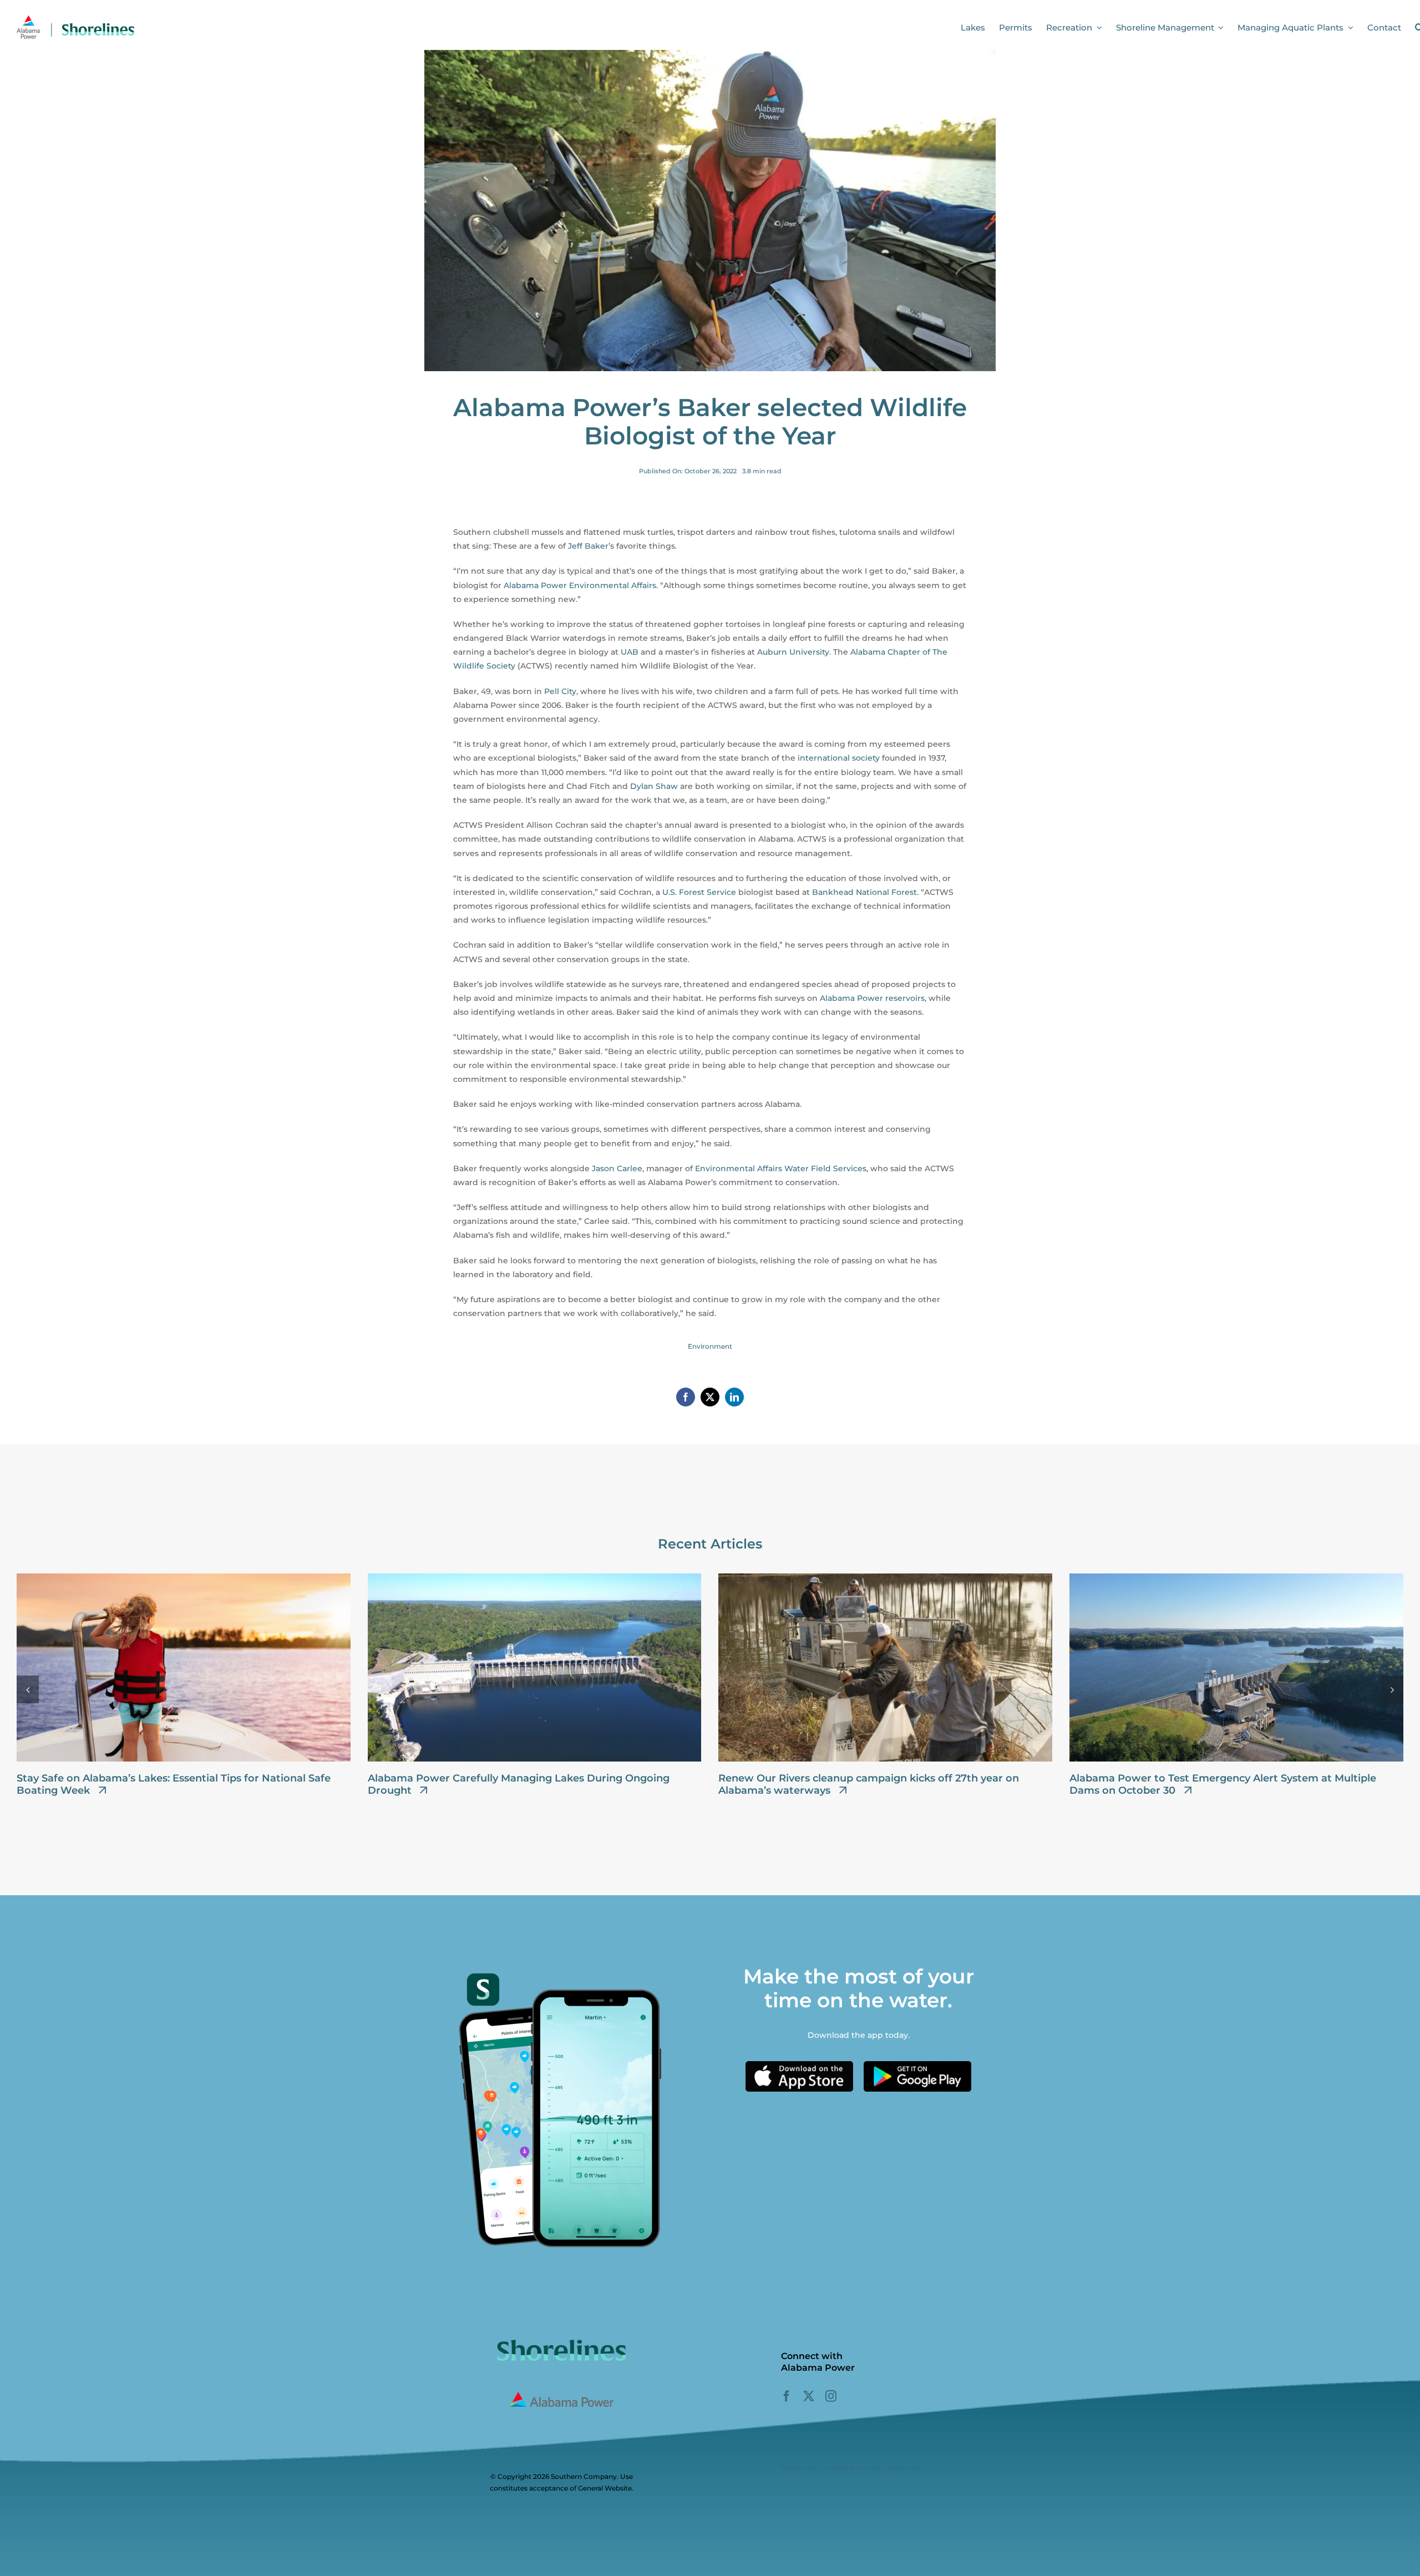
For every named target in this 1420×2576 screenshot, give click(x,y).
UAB (630, 652)
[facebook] (787, 2396)
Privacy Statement (891, 2468)
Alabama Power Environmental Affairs (580, 585)
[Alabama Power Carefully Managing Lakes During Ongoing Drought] (535, 1578)
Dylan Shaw (654, 786)
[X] (710, 1397)
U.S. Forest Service (699, 892)
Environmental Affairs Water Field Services (781, 1168)
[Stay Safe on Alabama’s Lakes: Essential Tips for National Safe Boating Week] (184, 1578)
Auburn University (793, 652)
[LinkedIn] (734, 1397)
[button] (28, 1689)
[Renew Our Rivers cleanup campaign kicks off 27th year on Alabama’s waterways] (885, 1578)
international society (839, 758)
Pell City (560, 691)
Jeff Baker (588, 546)
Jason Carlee (617, 1168)
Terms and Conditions (818, 2468)
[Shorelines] (75, 18)
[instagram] (831, 2396)
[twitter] (809, 2396)
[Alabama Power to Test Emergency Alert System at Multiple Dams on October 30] (1236, 1578)
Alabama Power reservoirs (872, 998)
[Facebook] (686, 1397)
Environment (710, 1346)
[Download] (799, 2065)
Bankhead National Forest (864, 892)
